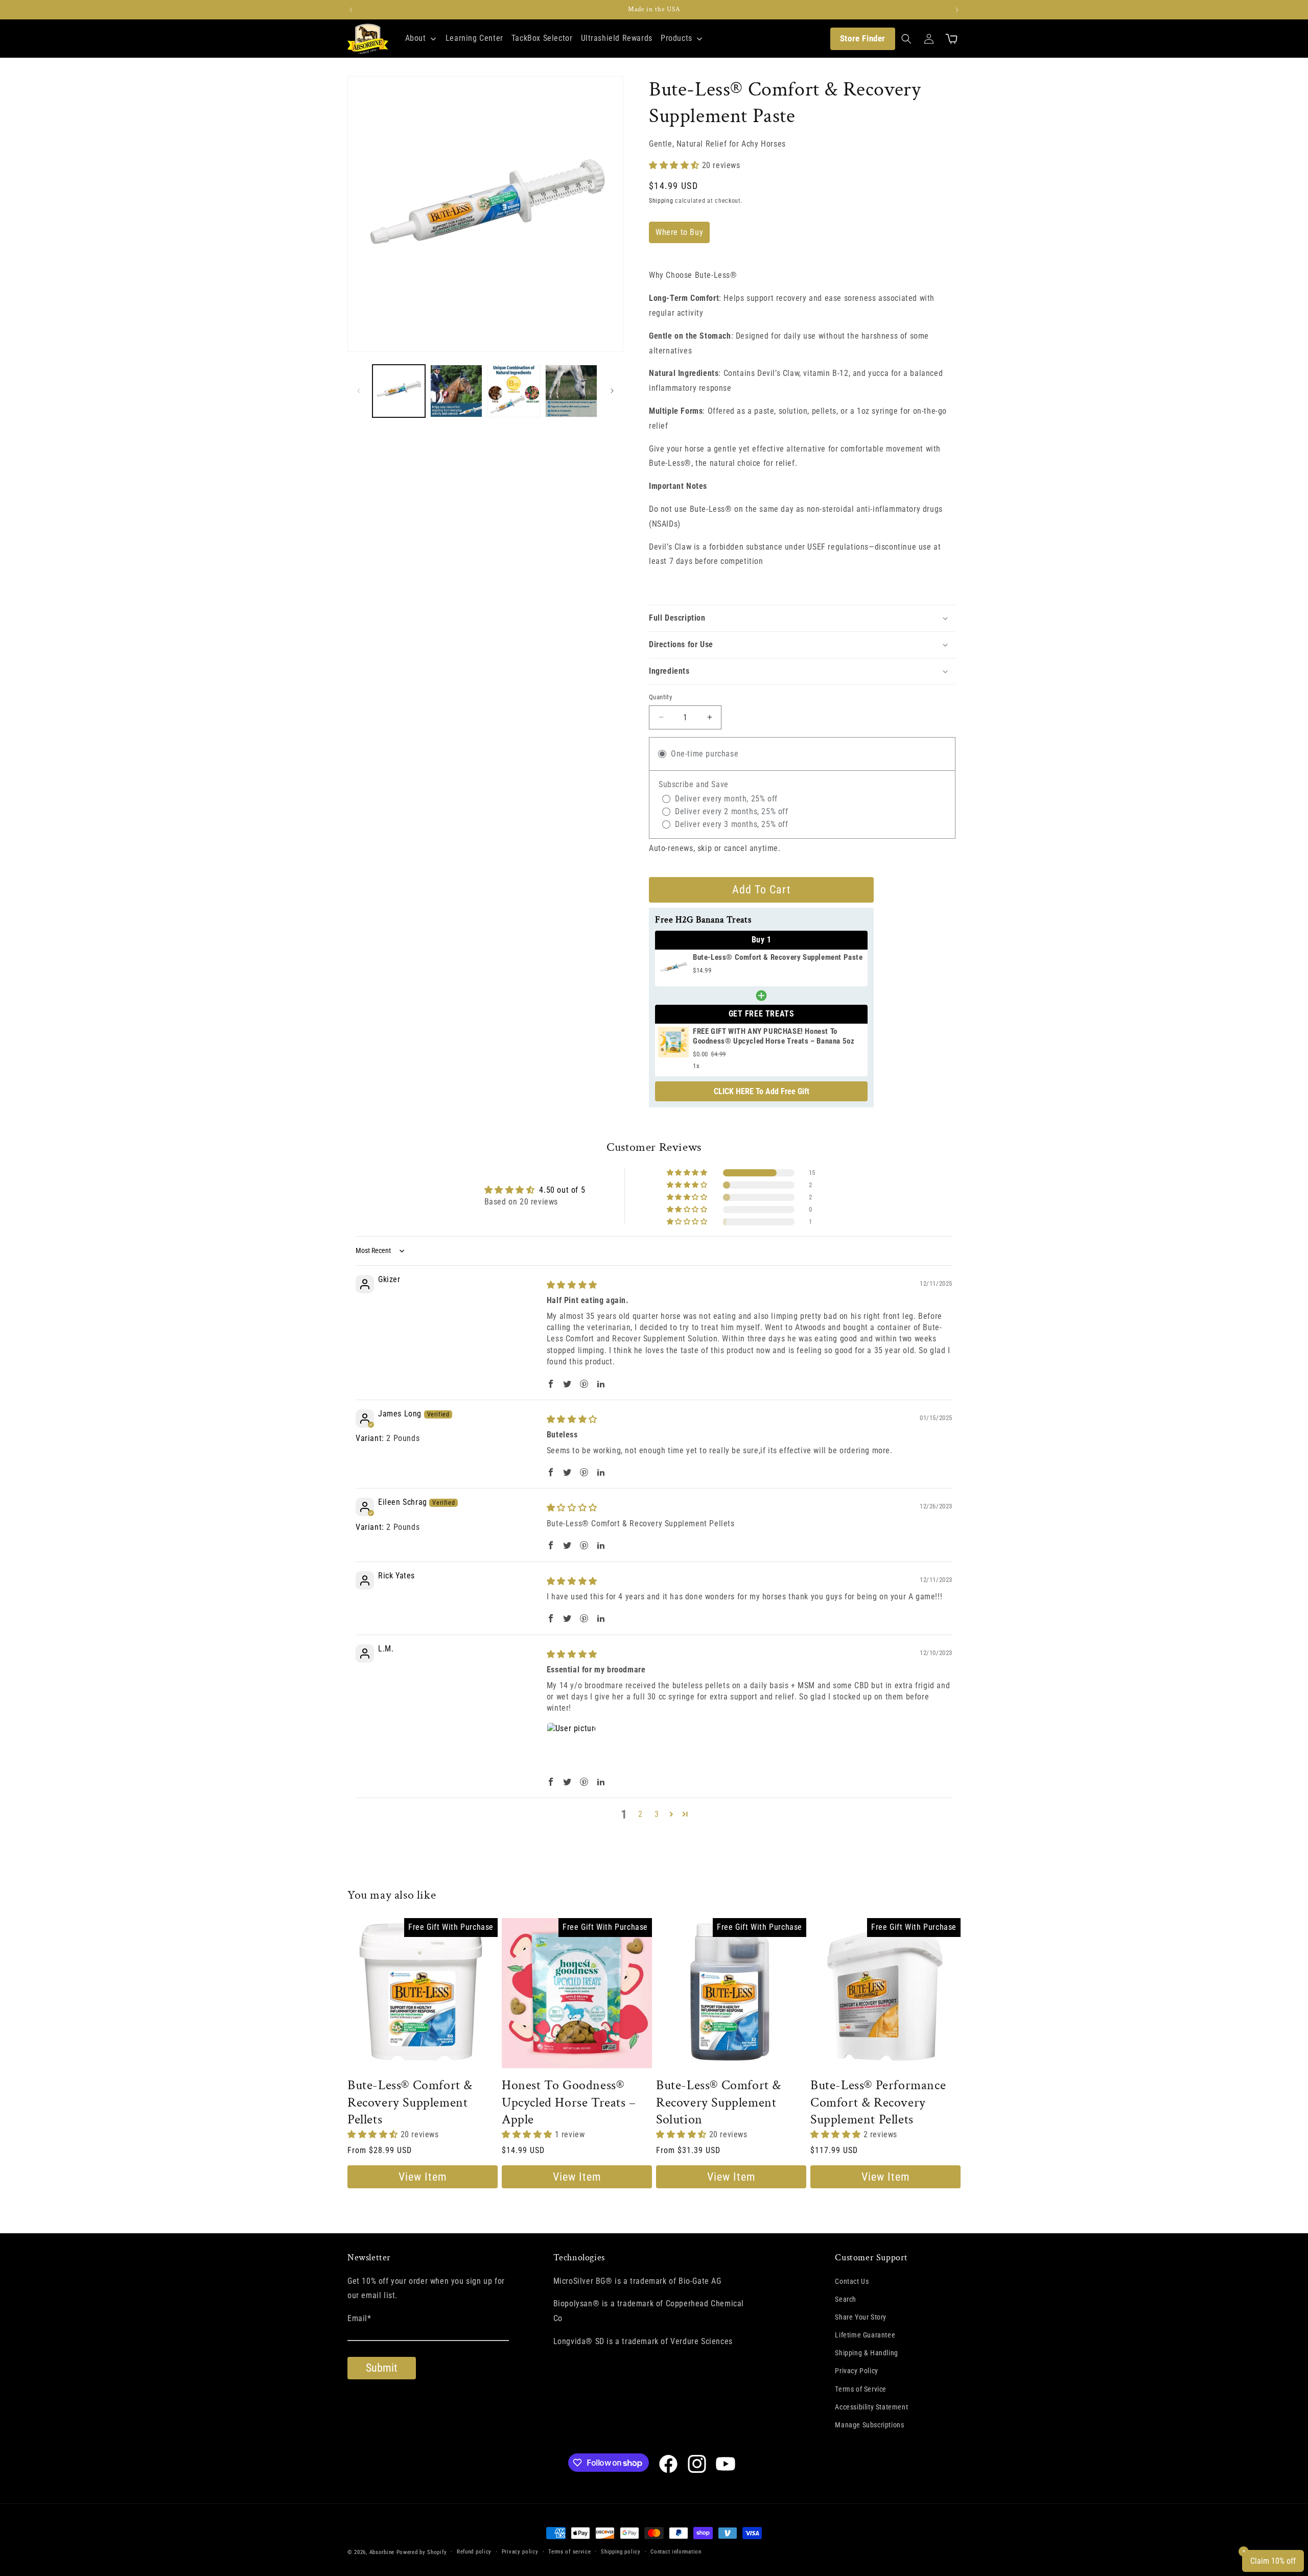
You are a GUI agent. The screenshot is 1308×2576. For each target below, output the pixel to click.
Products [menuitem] (676, 38)
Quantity (660, 697)
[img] (572, 1285)
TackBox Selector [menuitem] (542, 38)
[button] (906, 39)
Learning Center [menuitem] (474, 38)
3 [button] (657, 1814)
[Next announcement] (957, 10)
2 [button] (640, 1814)
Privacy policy (520, 2552)
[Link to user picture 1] (571, 1747)
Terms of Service (861, 2389)
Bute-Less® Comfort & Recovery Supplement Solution (719, 2103)
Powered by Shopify (422, 2552)
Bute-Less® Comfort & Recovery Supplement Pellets (410, 2103)
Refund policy (474, 2552)
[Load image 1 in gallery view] (399, 391)
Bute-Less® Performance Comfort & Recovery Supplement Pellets (878, 2103)
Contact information (676, 2552)
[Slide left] (359, 391)
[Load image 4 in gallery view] (571, 391)
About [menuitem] (416, 38)
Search (846, 2299)
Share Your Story (861, 2317)
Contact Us (852, 2281)
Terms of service (569, 2552)
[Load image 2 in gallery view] (457, 391)
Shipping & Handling (866, 2353)
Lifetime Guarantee (865, 2335)
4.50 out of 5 (562, 1190)
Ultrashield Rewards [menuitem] (617, 38)
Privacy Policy (856, 2371)
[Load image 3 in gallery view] (514, 391)
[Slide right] (612, 391)
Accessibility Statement (871, 2407)
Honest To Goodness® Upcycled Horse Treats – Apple (569, 2103)
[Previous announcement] (351, 10)
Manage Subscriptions (869, 2425)
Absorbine (382, 2552)
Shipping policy (621, 2552)
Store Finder (863, 38)
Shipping (661, 201)
